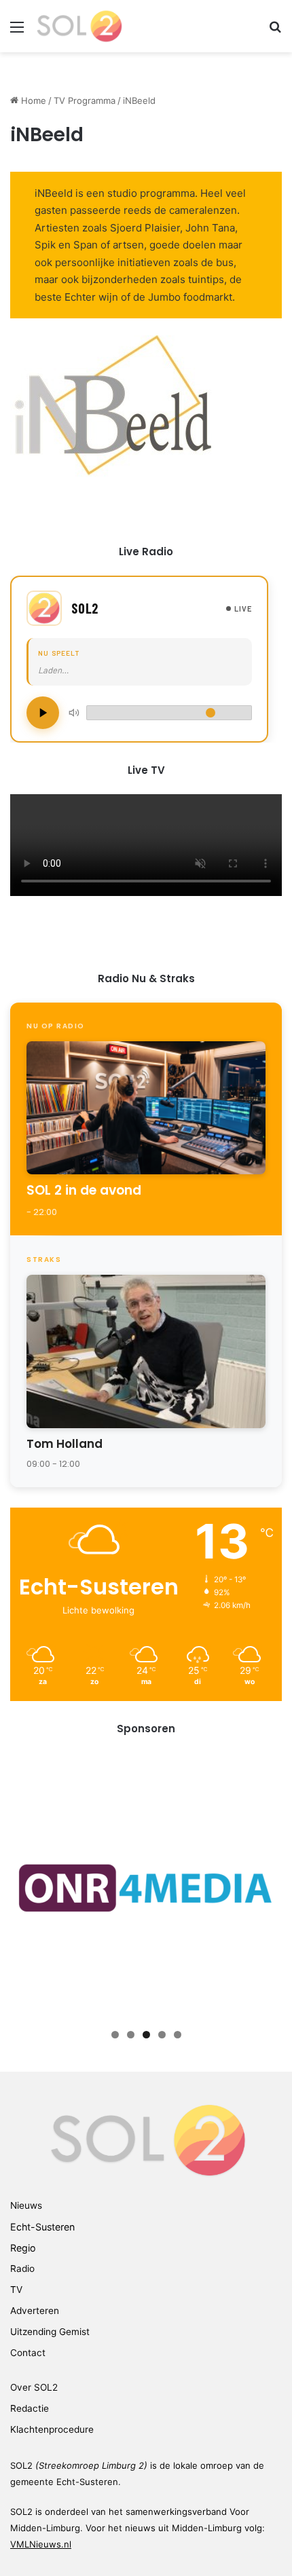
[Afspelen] (43, 713)
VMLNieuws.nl (41, 2544)
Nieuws (26, 2205)
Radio (22, 2269)
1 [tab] (115, 2035)
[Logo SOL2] (78, 26)
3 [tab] (146, 2035)
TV (16, 2290)
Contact (28, 2353)
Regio (23, 2248)
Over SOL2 (34, 2387)
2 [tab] (131, 2035)
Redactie (30, 2408)
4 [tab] (162, 2035)
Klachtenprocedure (52, 2429)
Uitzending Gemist (50, 2332)
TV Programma (85, 100)
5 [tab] (178, 2035)
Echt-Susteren (42, 2227)
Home (32, 100)
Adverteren (35, 2311)
